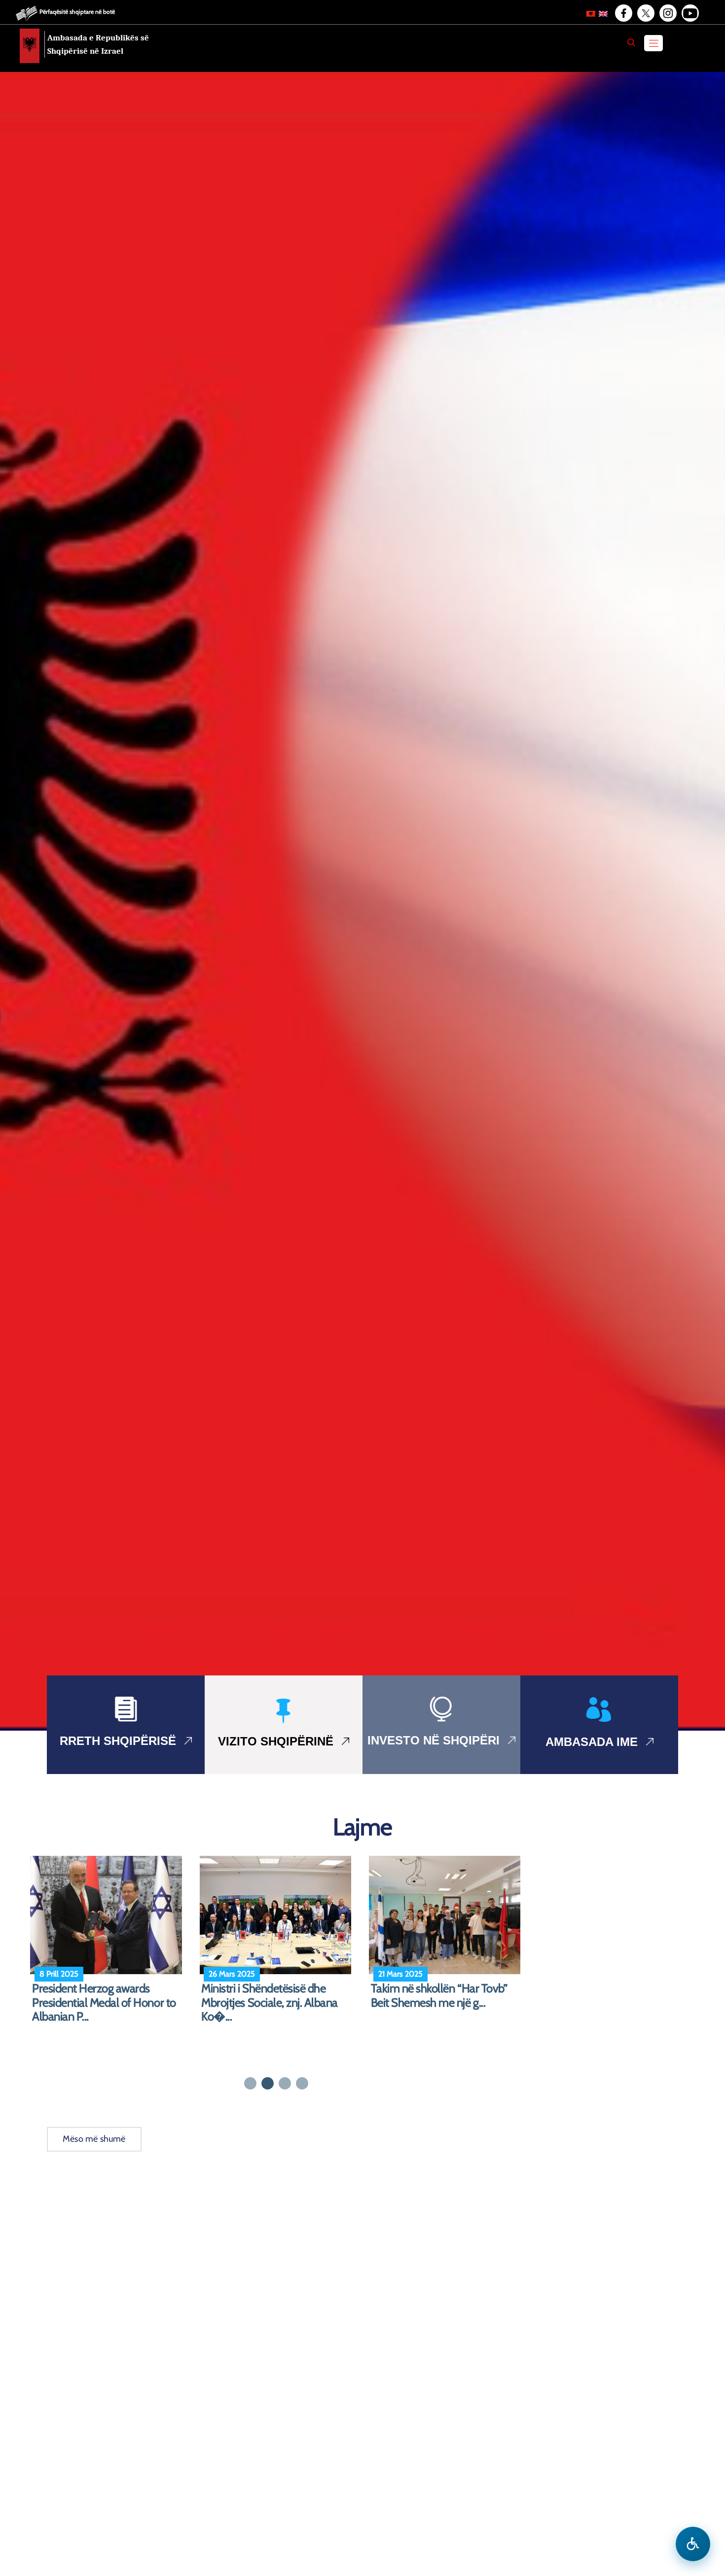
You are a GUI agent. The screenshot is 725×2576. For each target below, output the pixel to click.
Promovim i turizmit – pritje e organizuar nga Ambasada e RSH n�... (270, 2003)
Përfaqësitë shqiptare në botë (77, 12)
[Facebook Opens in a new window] (623, 13)
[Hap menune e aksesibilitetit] (693, 2544)
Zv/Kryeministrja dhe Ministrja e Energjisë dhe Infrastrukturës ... (106, 1996)
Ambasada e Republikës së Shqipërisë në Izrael (98, 44)
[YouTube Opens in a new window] (689, 13)
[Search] (631, 42)
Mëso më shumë (94, 2139)
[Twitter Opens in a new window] (645, 13)
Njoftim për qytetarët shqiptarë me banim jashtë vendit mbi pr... (446, 1996)
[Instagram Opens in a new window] (667, 13)
